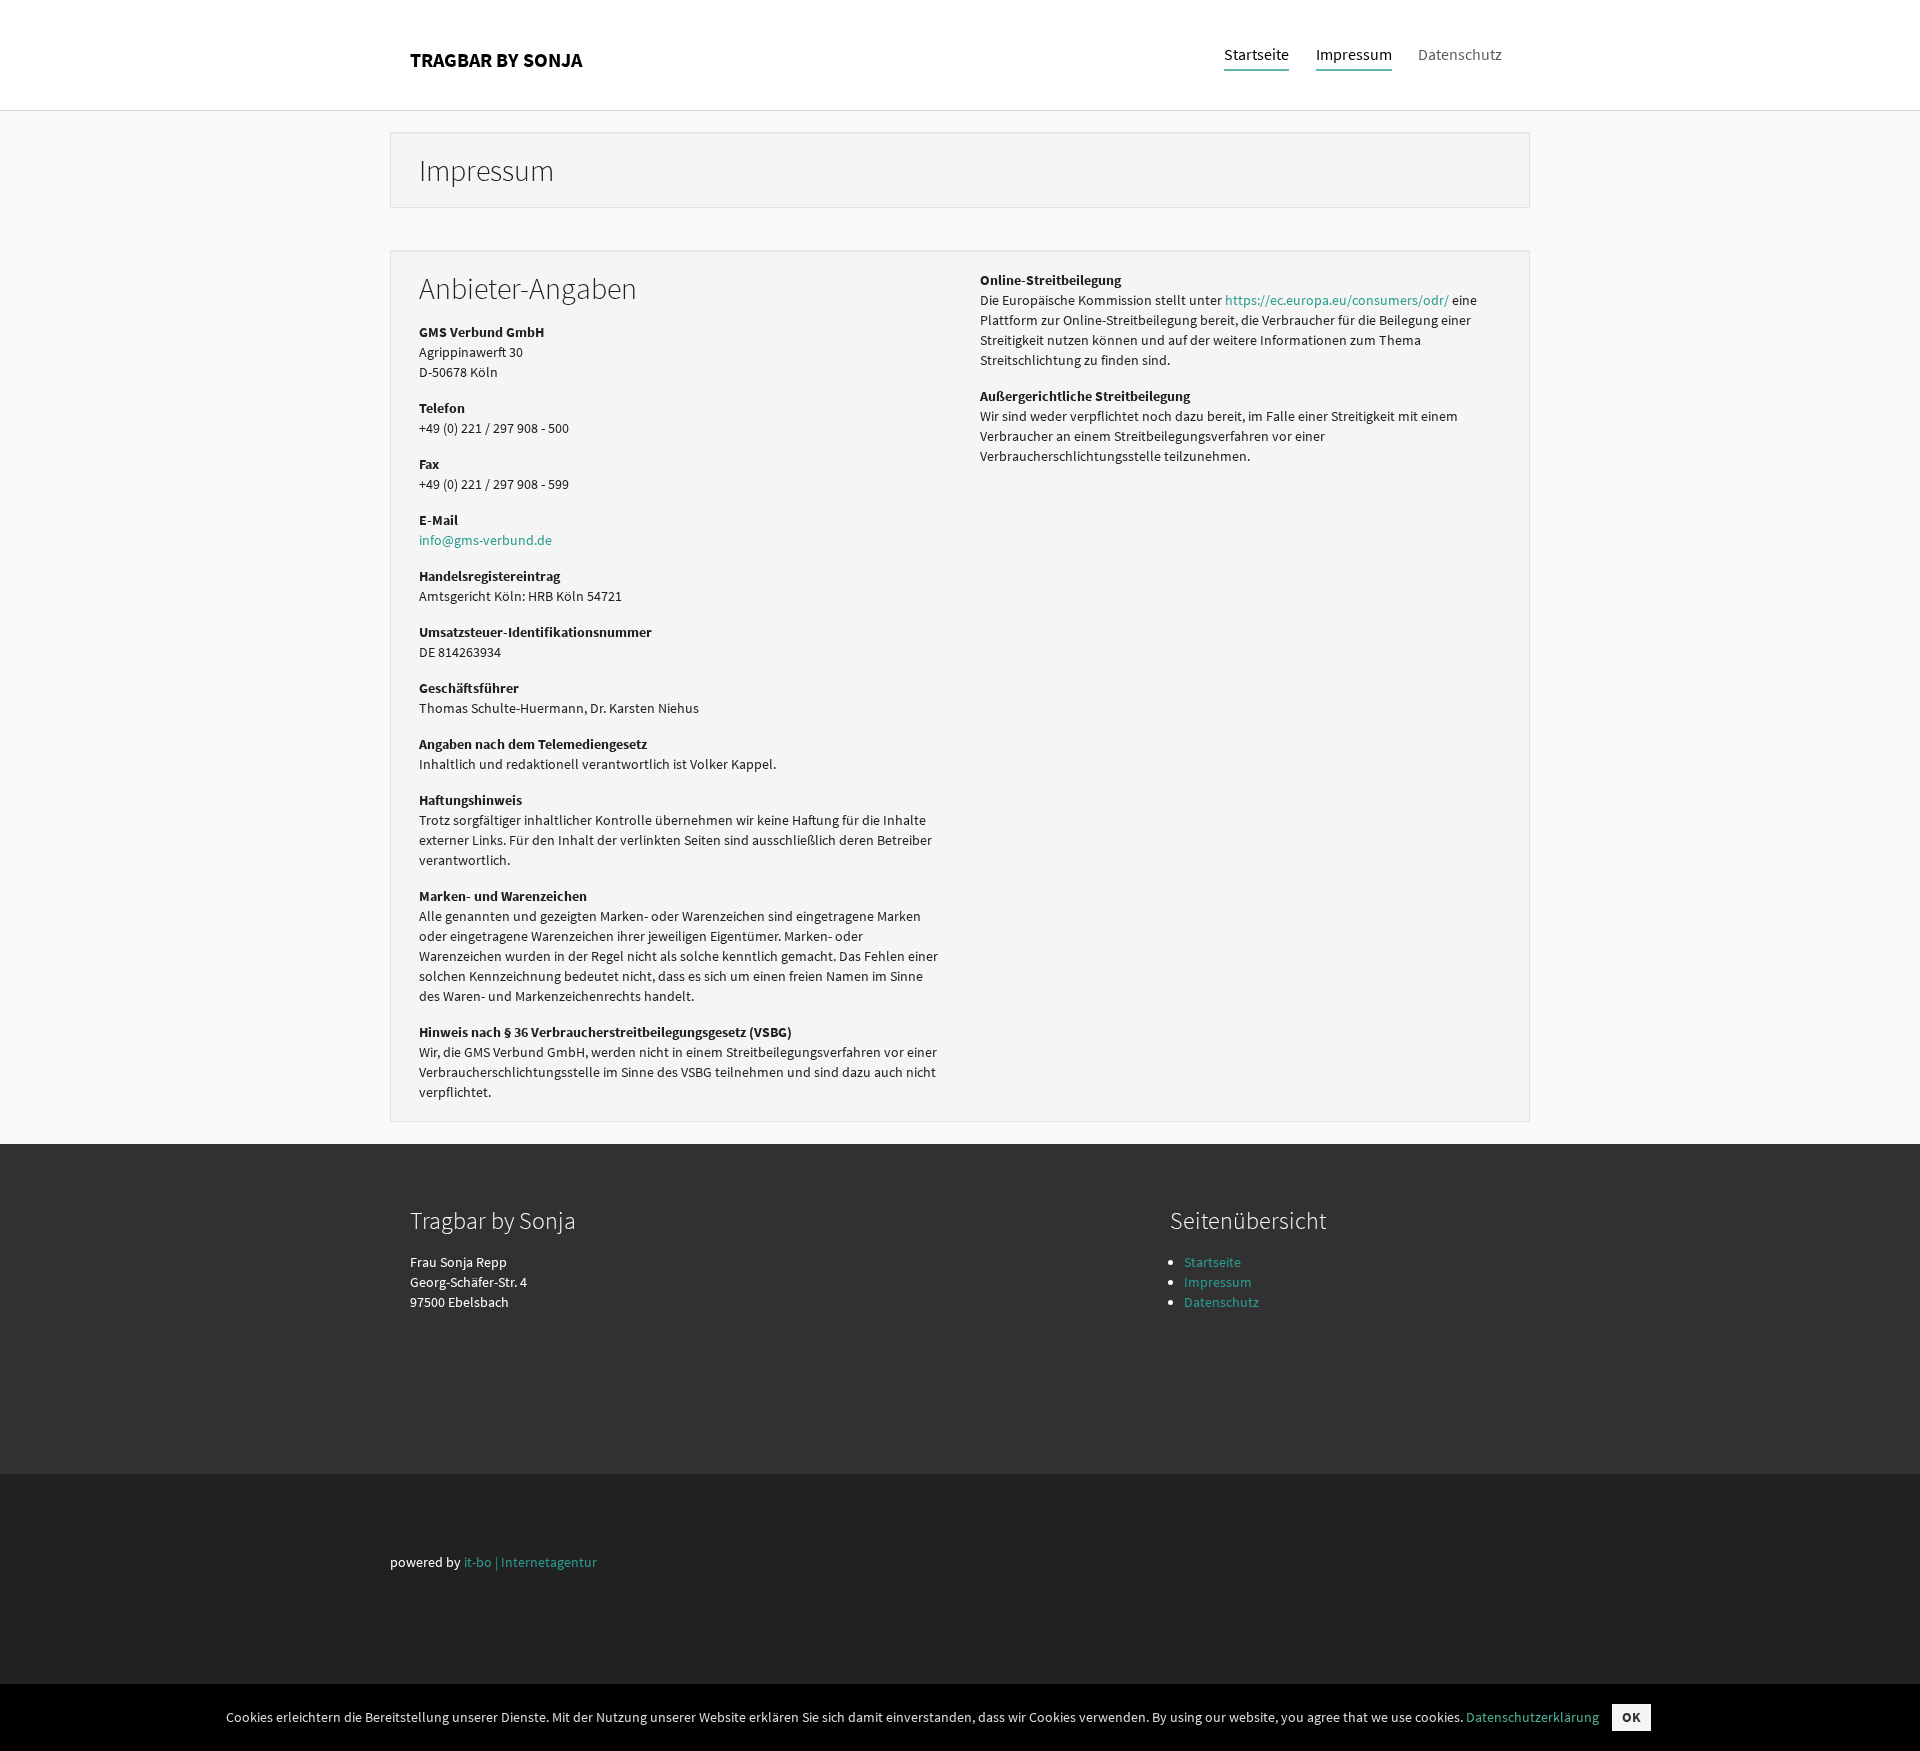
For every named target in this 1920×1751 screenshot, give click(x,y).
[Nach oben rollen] (1879, 1710)
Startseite (1212, 1262)
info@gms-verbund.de (485, 540)
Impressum (1218, 1282)
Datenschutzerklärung (1532, 1717)
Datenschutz (1221, 1302)
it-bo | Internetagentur (530, 1562)
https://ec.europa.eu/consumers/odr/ (1337, 300)
